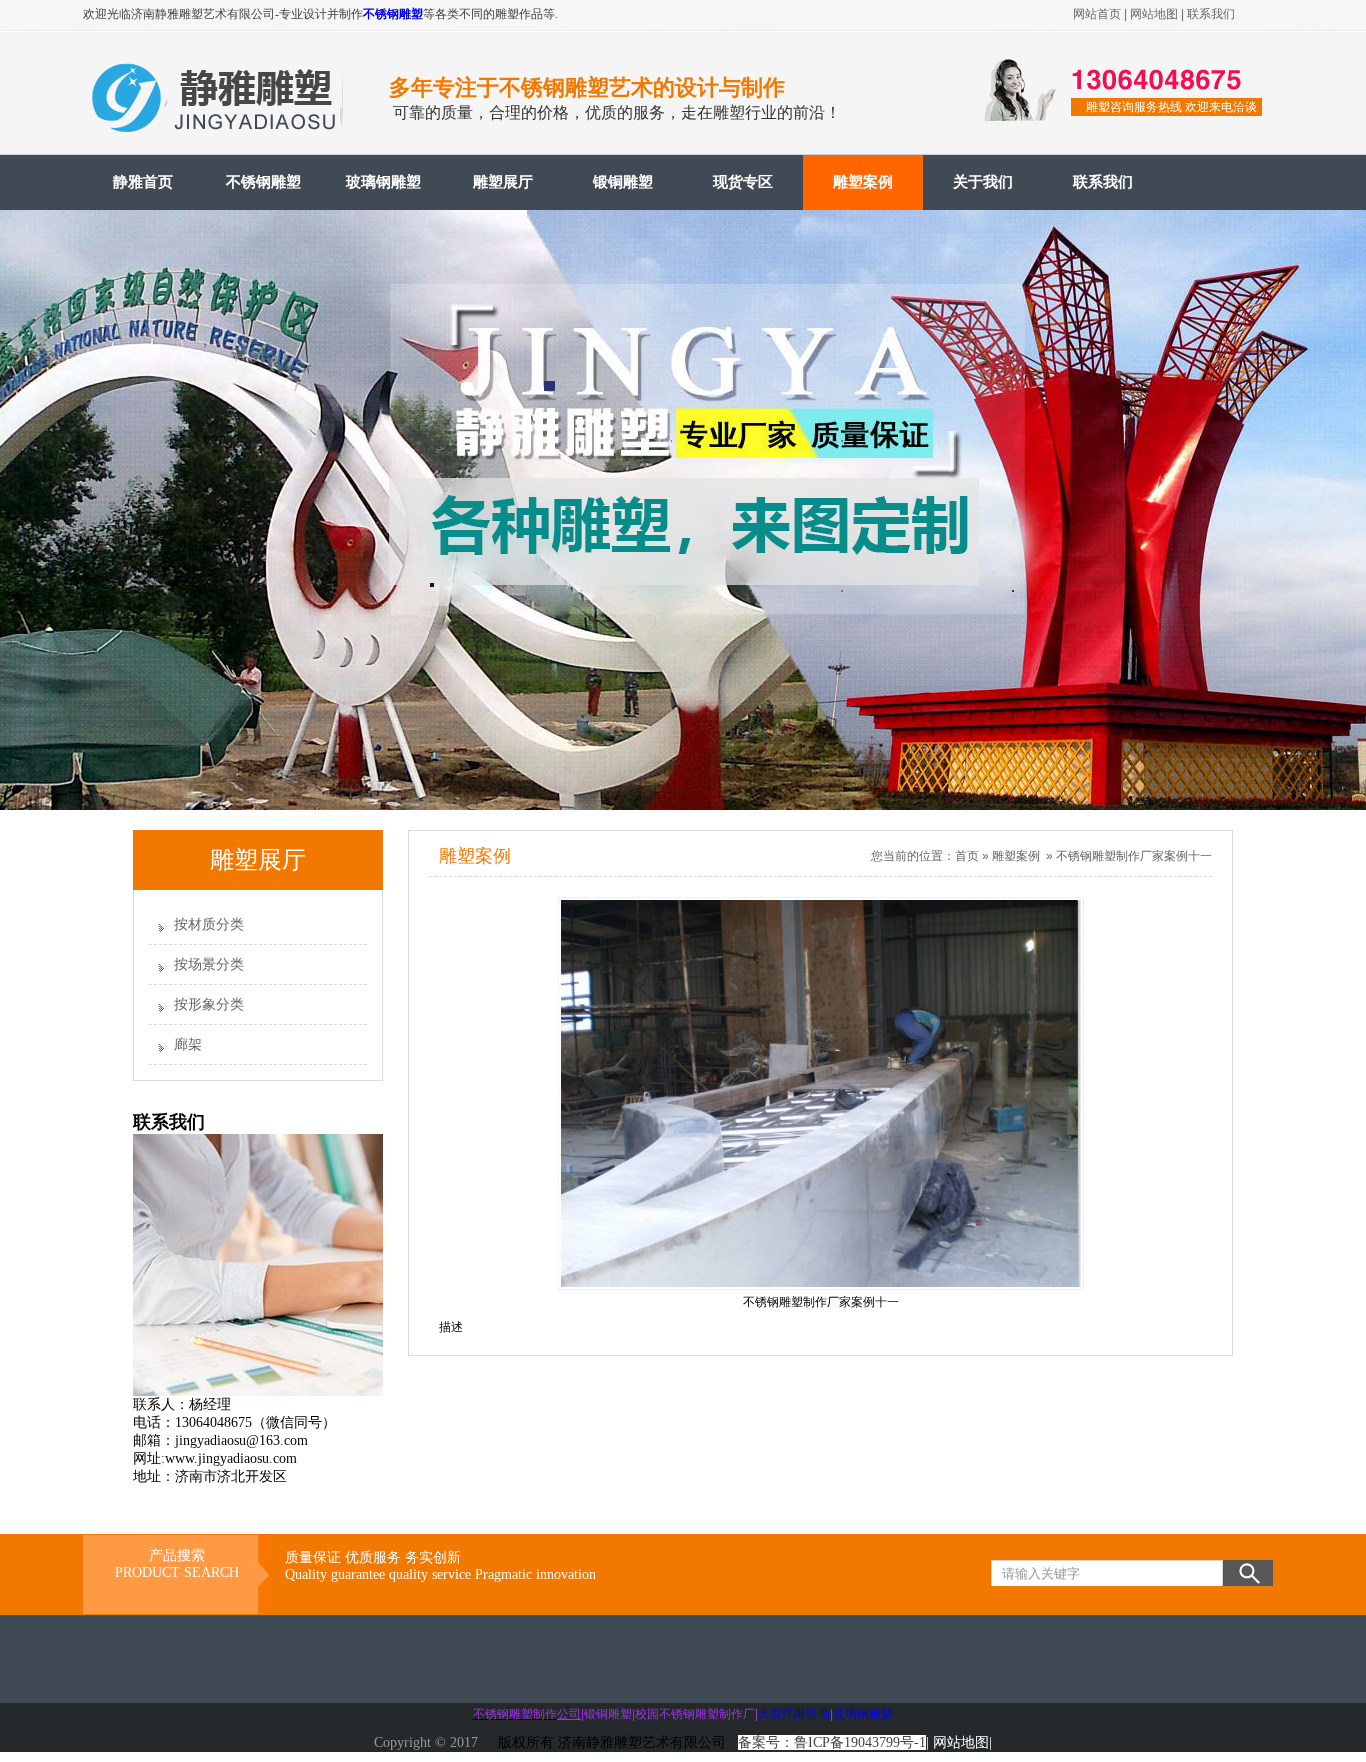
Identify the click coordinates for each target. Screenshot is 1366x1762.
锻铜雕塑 (623, 182)
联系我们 (1211, 14)
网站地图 (1154, 14)
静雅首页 (143, 182)
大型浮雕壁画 (794, 1714)
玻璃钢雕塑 (383, 182)
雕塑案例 (863, 182)
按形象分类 (209, 1004)
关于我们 (983, 182)
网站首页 (1097, 14)
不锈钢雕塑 (393, 14)
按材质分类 (209, 924)
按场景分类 (209, 964)
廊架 (188, 1044)
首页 (967, 856)
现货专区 (743, 182)
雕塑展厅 (503, 182)
